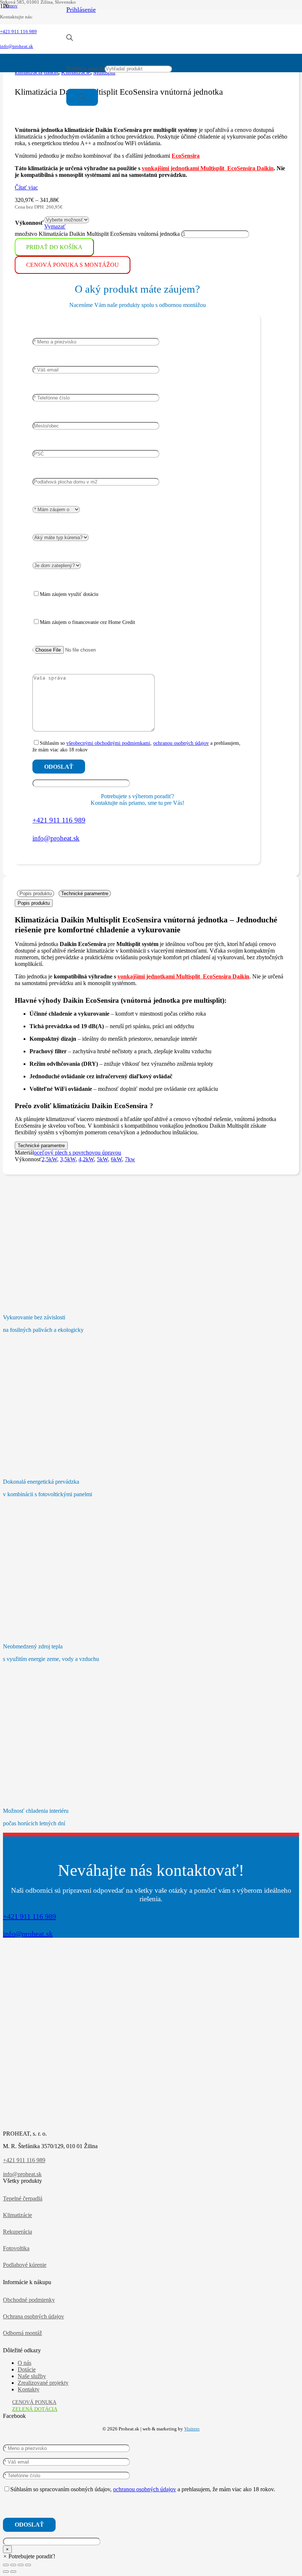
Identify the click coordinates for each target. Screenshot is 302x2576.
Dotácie (27, 2369)
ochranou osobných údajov (181, 743)
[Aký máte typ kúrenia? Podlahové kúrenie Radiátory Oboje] (61, 537)
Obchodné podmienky (29, 2300)
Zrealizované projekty (43, 2383)
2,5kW (49, 1159)
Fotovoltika (16, 2248)
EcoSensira (186, 156)
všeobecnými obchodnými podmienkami (108, 743)
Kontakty (29, 2389)
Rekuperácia (17, 2232)
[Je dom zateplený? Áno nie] (57, 565)
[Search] (82, 97)
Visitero (192, 2429)
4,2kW (86, 1159)
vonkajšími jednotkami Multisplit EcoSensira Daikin (208, 168)
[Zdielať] (21, 2565)
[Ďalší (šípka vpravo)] (13, 2572)
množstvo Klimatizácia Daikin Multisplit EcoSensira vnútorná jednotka (97, 234)
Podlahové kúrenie (25, 2265)
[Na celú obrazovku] (13, 2565)
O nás (24, 2363)
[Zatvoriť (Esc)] (28, 2565)
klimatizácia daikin (36, 72)
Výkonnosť (29, 223)
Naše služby (32, 2376)
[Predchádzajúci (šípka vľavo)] (6, 2572)
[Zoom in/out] (6, 2565)
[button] (29, 2556)
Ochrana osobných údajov (34, 2316)
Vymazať (55, 226)
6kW (116, 1159)
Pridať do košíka (54, 247)
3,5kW (68, 1159)
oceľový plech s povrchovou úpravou (78, 1153)
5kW (102, 1159)
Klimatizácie (17, 2215)
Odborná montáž (22, 2333)
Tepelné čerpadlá (23, 2198)
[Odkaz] (33, 51)
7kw (130, 1159)
